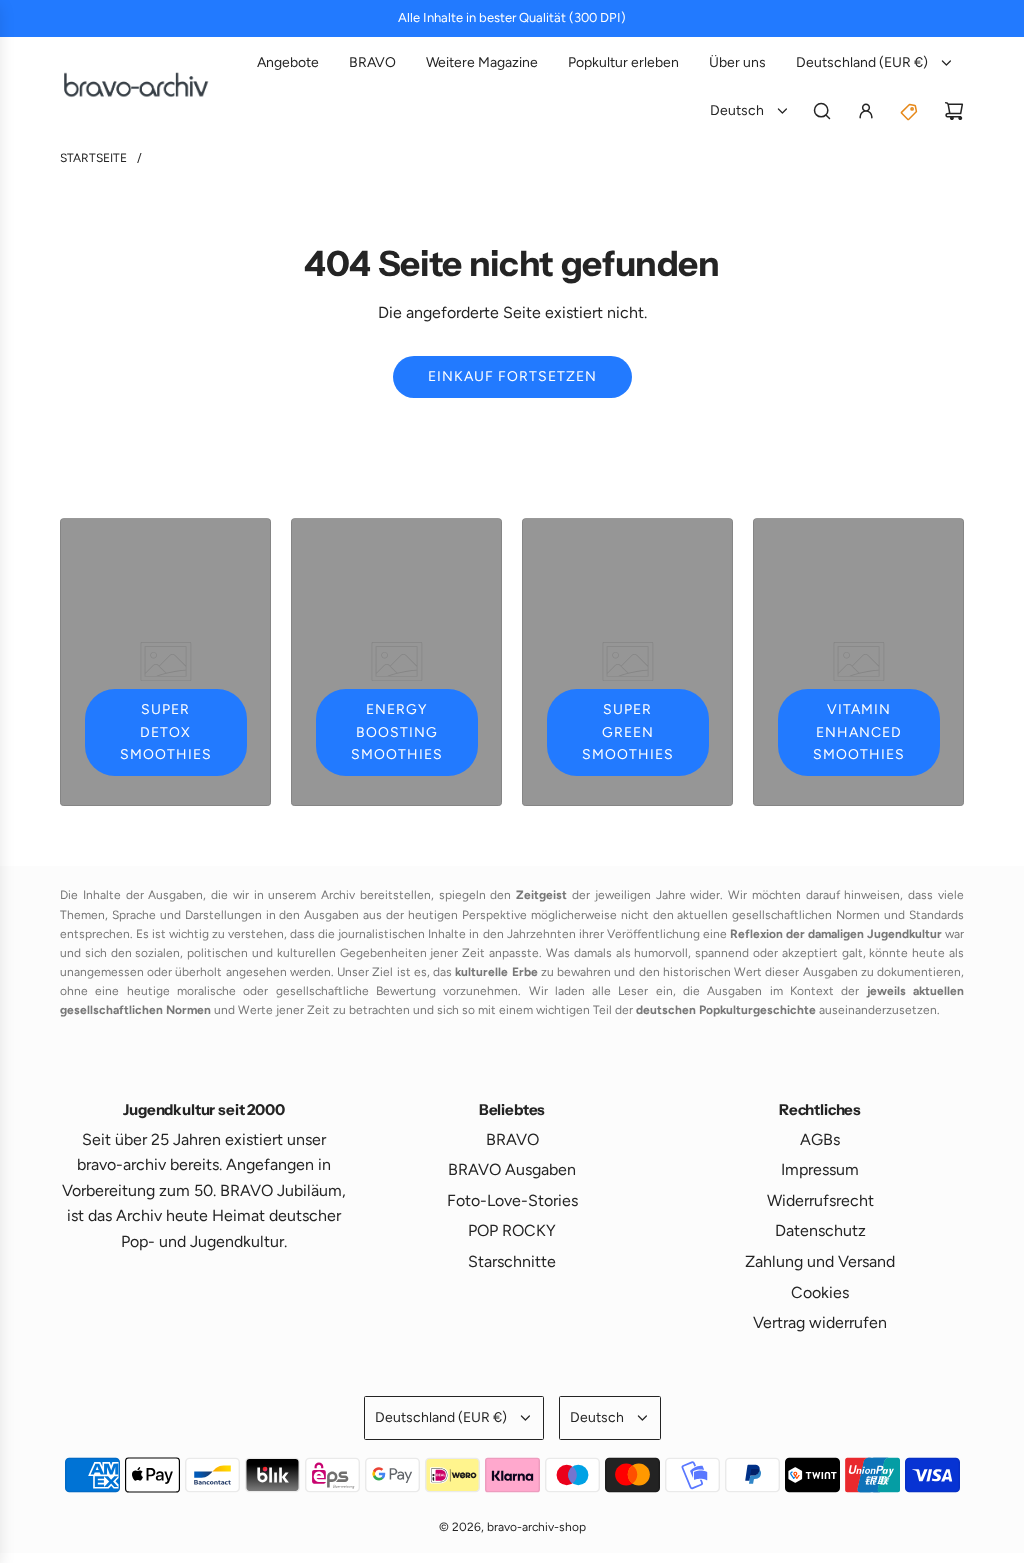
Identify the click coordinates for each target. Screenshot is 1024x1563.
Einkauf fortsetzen (512, 376)
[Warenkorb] (954, 111)
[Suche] (822, 111)
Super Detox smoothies (166, 732)
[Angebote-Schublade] (910, 111)
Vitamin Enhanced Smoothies (859, 732)
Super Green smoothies (628, 732)
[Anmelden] (866, 111)
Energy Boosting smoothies (397, 732)
